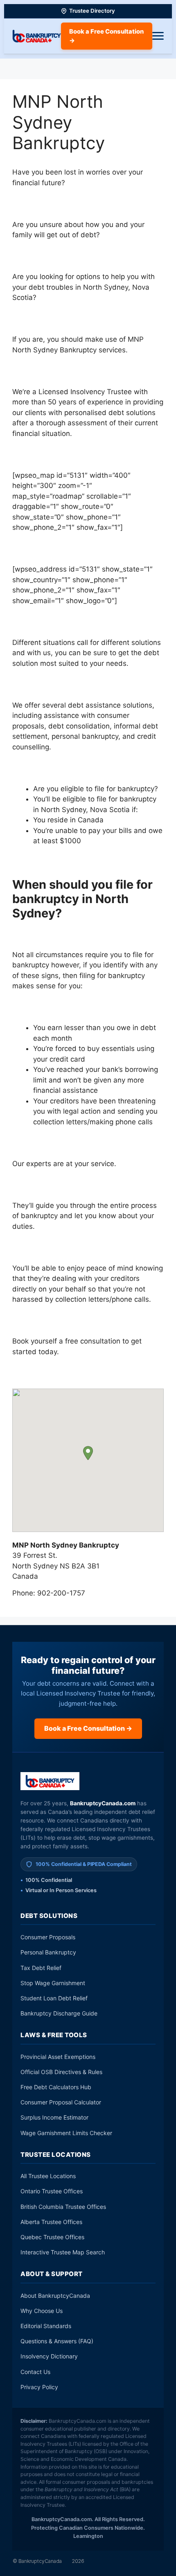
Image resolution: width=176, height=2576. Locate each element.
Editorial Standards (46, 2326)
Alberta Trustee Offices (51, 2222)
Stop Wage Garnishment (53, 1983)
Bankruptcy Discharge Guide (59, 2013)
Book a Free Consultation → (106, 36)
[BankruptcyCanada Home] (50, 1781)
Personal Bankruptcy (48, 1952)
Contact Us (35, 2372)
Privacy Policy (39, 2387)
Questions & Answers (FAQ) (57, 2341)
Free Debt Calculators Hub (56, 2087)
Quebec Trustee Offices (52, 2237)
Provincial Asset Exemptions (58, 2057)
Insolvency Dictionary (49, 2356)
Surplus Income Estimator (54, 2117)
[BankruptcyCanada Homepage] (37, 36)
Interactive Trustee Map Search (63, 2252)
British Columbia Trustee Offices (63, 2207)
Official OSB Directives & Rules (61, 2072)
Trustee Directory (92, 11)
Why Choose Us (42, 2311)
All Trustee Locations (48, 2176)
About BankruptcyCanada (55, 2296)
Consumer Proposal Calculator (61, 2102)
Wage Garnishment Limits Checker (66, 2133)
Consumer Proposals (48, 1937)
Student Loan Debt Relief (54, 1998)
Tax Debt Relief (41, 1968)
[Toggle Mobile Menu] (158, 36)
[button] (88, 1453)
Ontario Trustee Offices (52, 2191)
